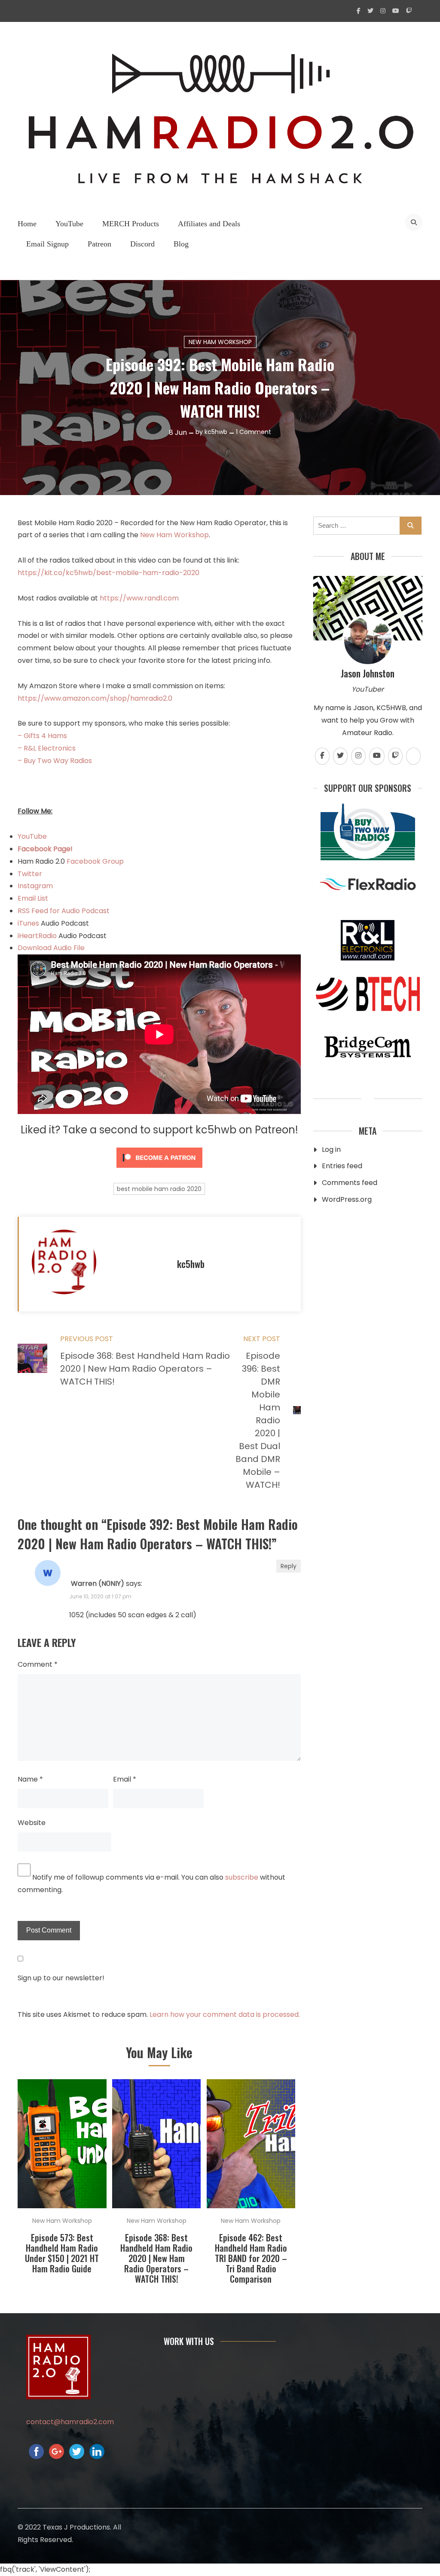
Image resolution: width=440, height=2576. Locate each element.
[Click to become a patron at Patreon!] (159, 1170)
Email (125, 1779)
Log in (331, 1150)
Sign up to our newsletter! (61, 1978)
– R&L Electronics (47, 748)
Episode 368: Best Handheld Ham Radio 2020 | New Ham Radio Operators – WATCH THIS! (156, 2258)
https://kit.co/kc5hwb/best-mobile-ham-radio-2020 (108, 573)
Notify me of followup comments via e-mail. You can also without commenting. (151, 1884)
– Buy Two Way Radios (55, 761)
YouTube (69, 224)
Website (32, 1823)
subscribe (242, 1877)
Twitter (30, 874)
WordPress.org (347, 1199)
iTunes (29, 923)
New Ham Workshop (220, 342)
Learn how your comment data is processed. (225, 2014)
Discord (142, 244)
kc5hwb (216, 432)
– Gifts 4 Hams (42, 736)
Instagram (35, 886)
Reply (289, 1566)
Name (30, 1779)
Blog (181, 244)
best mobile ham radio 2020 (159, 1189)
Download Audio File (51, 948)
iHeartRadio (37, 936)
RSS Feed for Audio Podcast (64, 911)
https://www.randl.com (139, 598)
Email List (33, 898)
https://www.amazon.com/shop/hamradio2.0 (95, 698)
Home (27, 224)
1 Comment (254, 432)
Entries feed (342, 1166)
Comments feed (350, 1183)
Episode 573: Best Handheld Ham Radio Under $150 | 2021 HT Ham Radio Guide (62, 2253)
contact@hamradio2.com (70, 2422)
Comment (38, 1664)
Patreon (99, 244)
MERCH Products (131, 224)
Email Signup (47, 244)
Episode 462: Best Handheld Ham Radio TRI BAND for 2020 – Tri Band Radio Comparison (251, 2258)
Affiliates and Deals (209, 224)
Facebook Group (95, 861)
